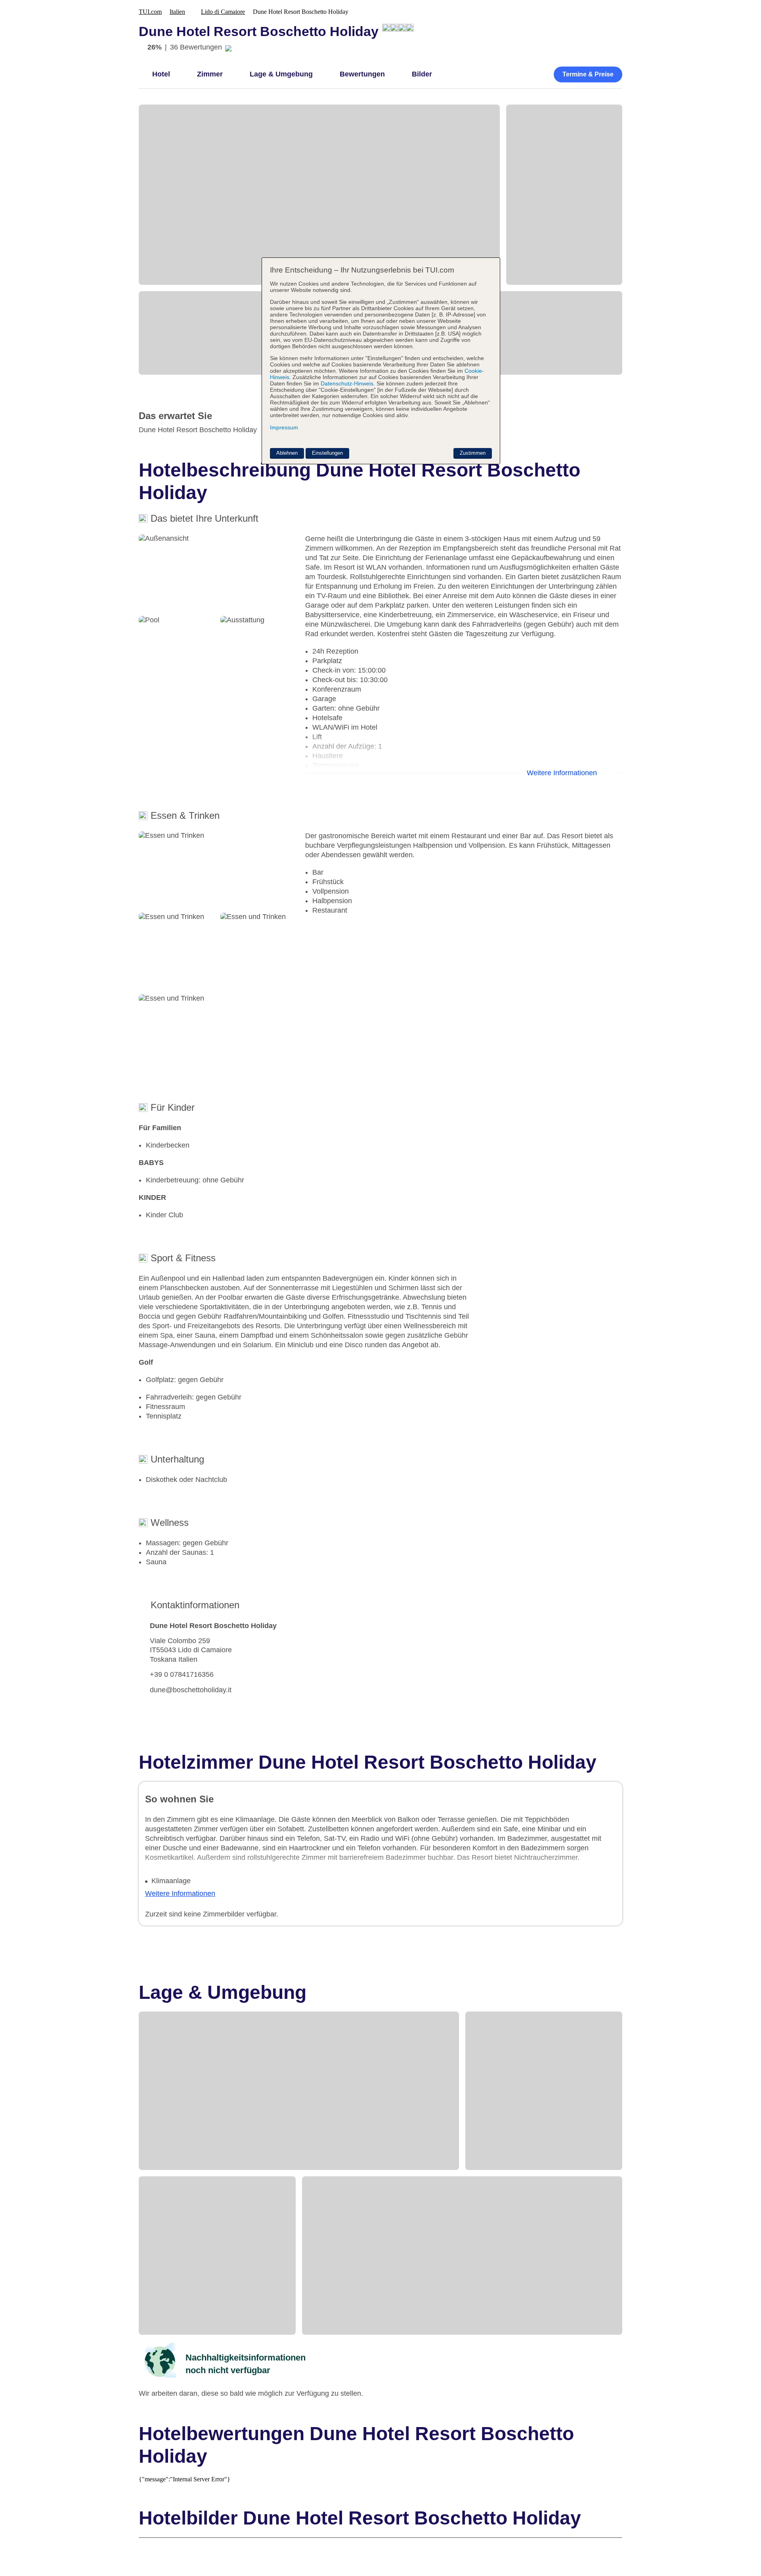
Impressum (284, 427)
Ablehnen (287, 453)
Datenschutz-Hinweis (347, 383)
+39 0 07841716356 (182, 1674)
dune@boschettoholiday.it (191, 1690)
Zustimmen (473, 453)
